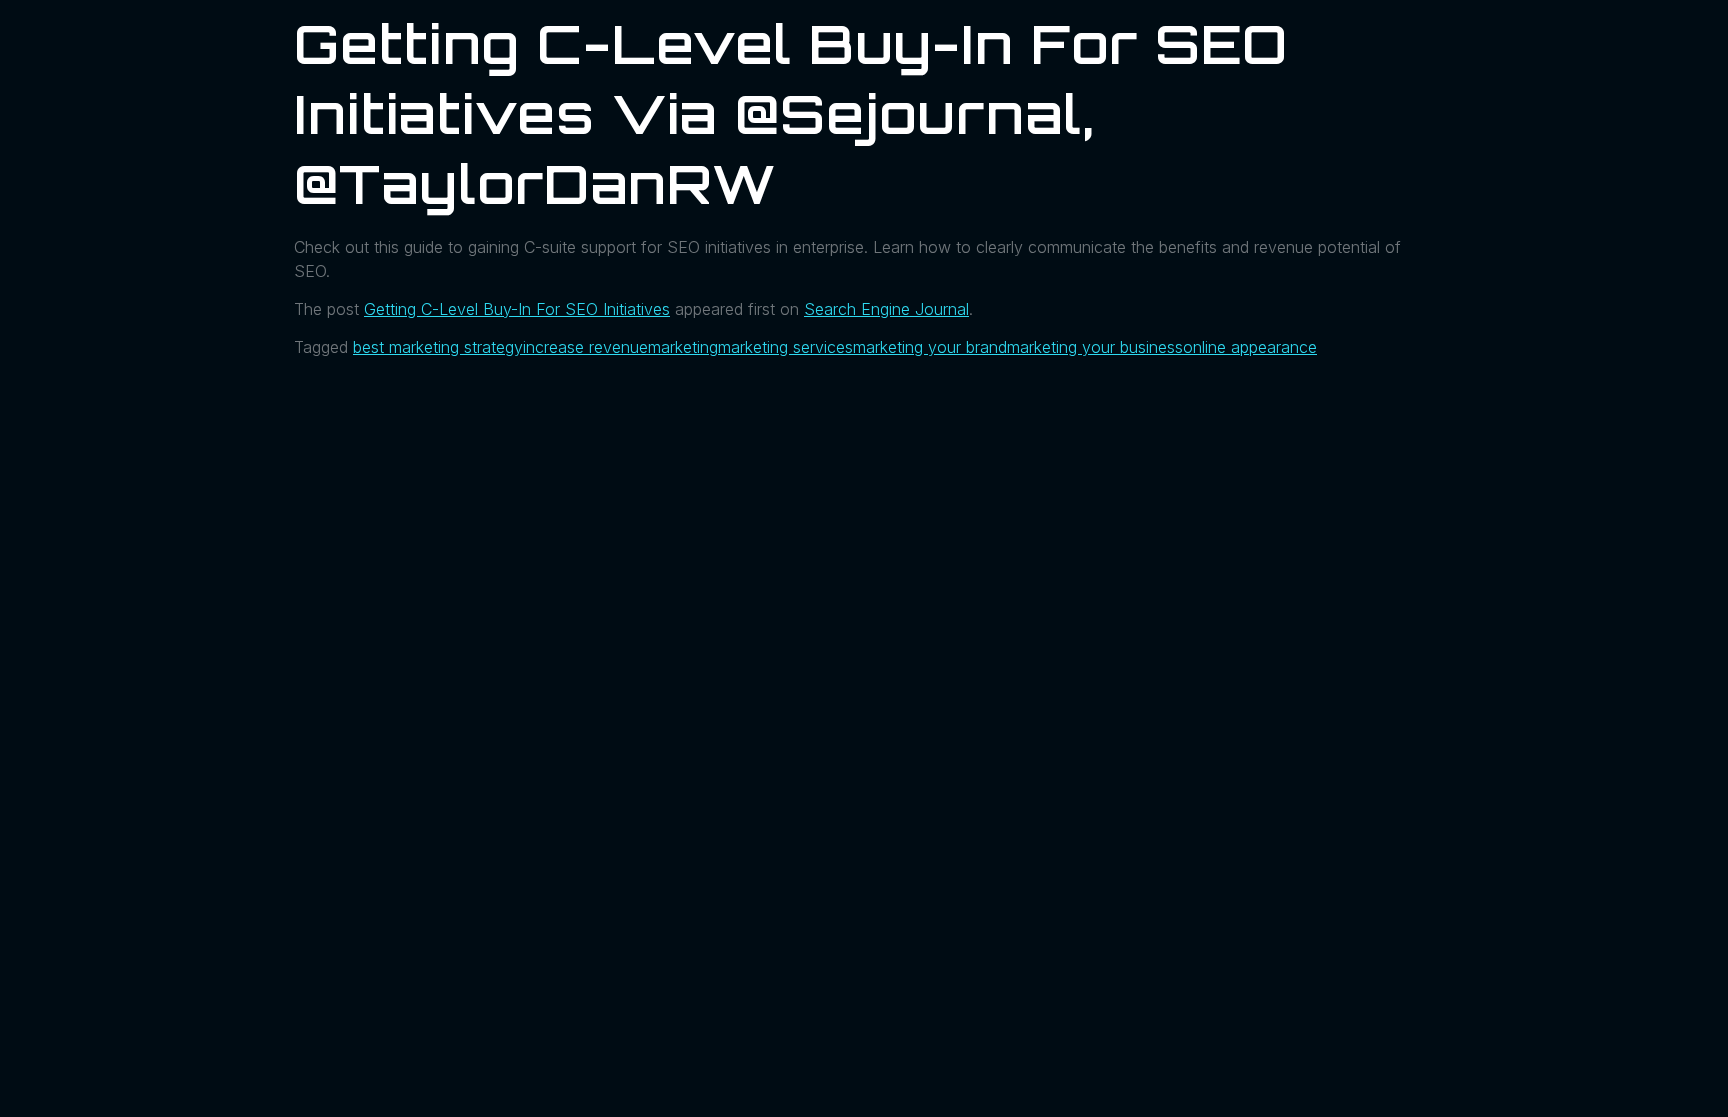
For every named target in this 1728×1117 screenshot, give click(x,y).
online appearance (1250, 347)
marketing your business (1095, 347)
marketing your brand (930, 347)
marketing (683, 347)
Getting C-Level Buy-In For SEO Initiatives (517, 309)
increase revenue (585, 347)
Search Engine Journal (886, 309)
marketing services (785, 347)
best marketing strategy (438, 347)
